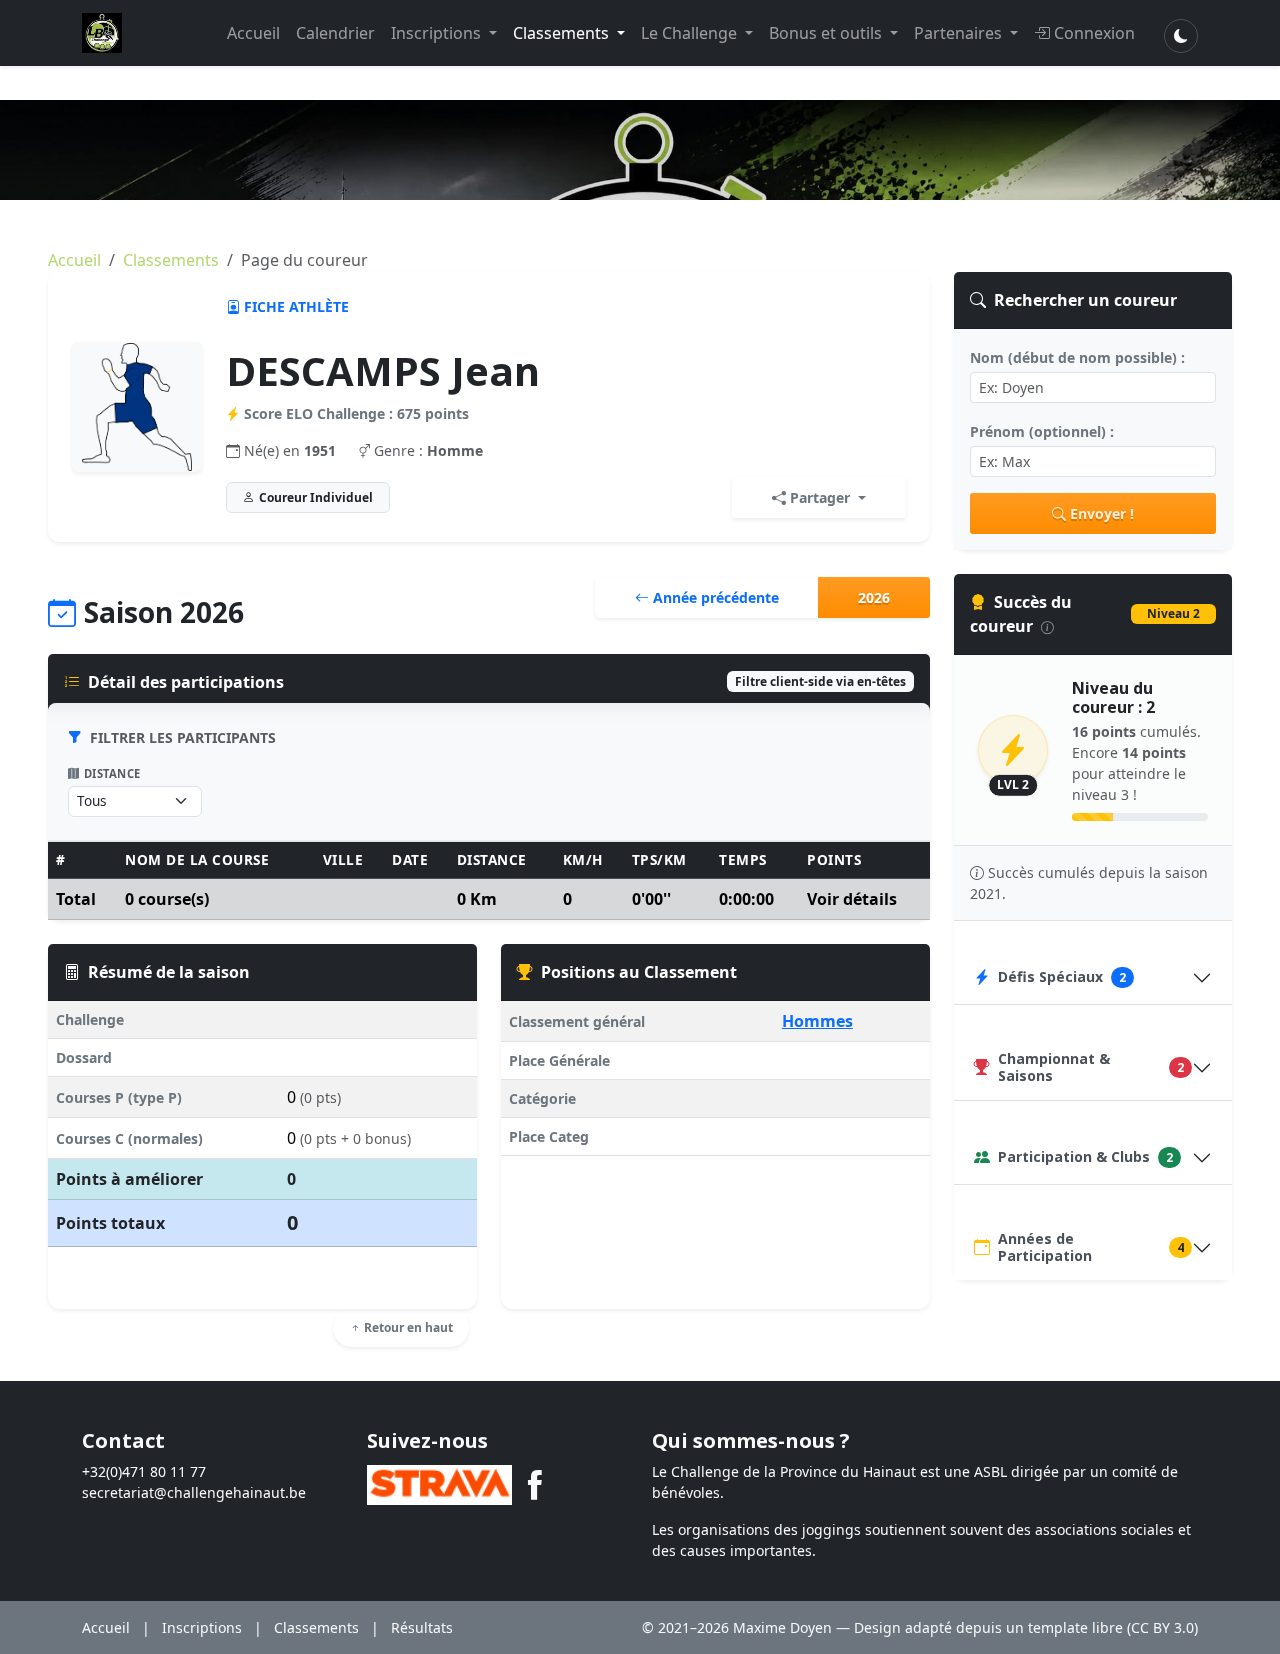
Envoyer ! (1102, 513)
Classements (563, 33)
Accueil (253, 33)
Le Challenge (691, 33)
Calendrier (335, 33)
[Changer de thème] (1181, 36)
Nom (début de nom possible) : (1077, 357)
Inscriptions (438, 33)
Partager (820, 497)
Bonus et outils (827, 33)
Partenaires (960, 33)
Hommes (817, 1021)
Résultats (422, 1627)
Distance (112, 773)
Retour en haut (407, 1327)
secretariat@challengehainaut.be (194, 1492)
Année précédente (714, 597)
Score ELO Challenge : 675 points (356, 413)
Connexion (1094, 33)
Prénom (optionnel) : (1042, 431)
